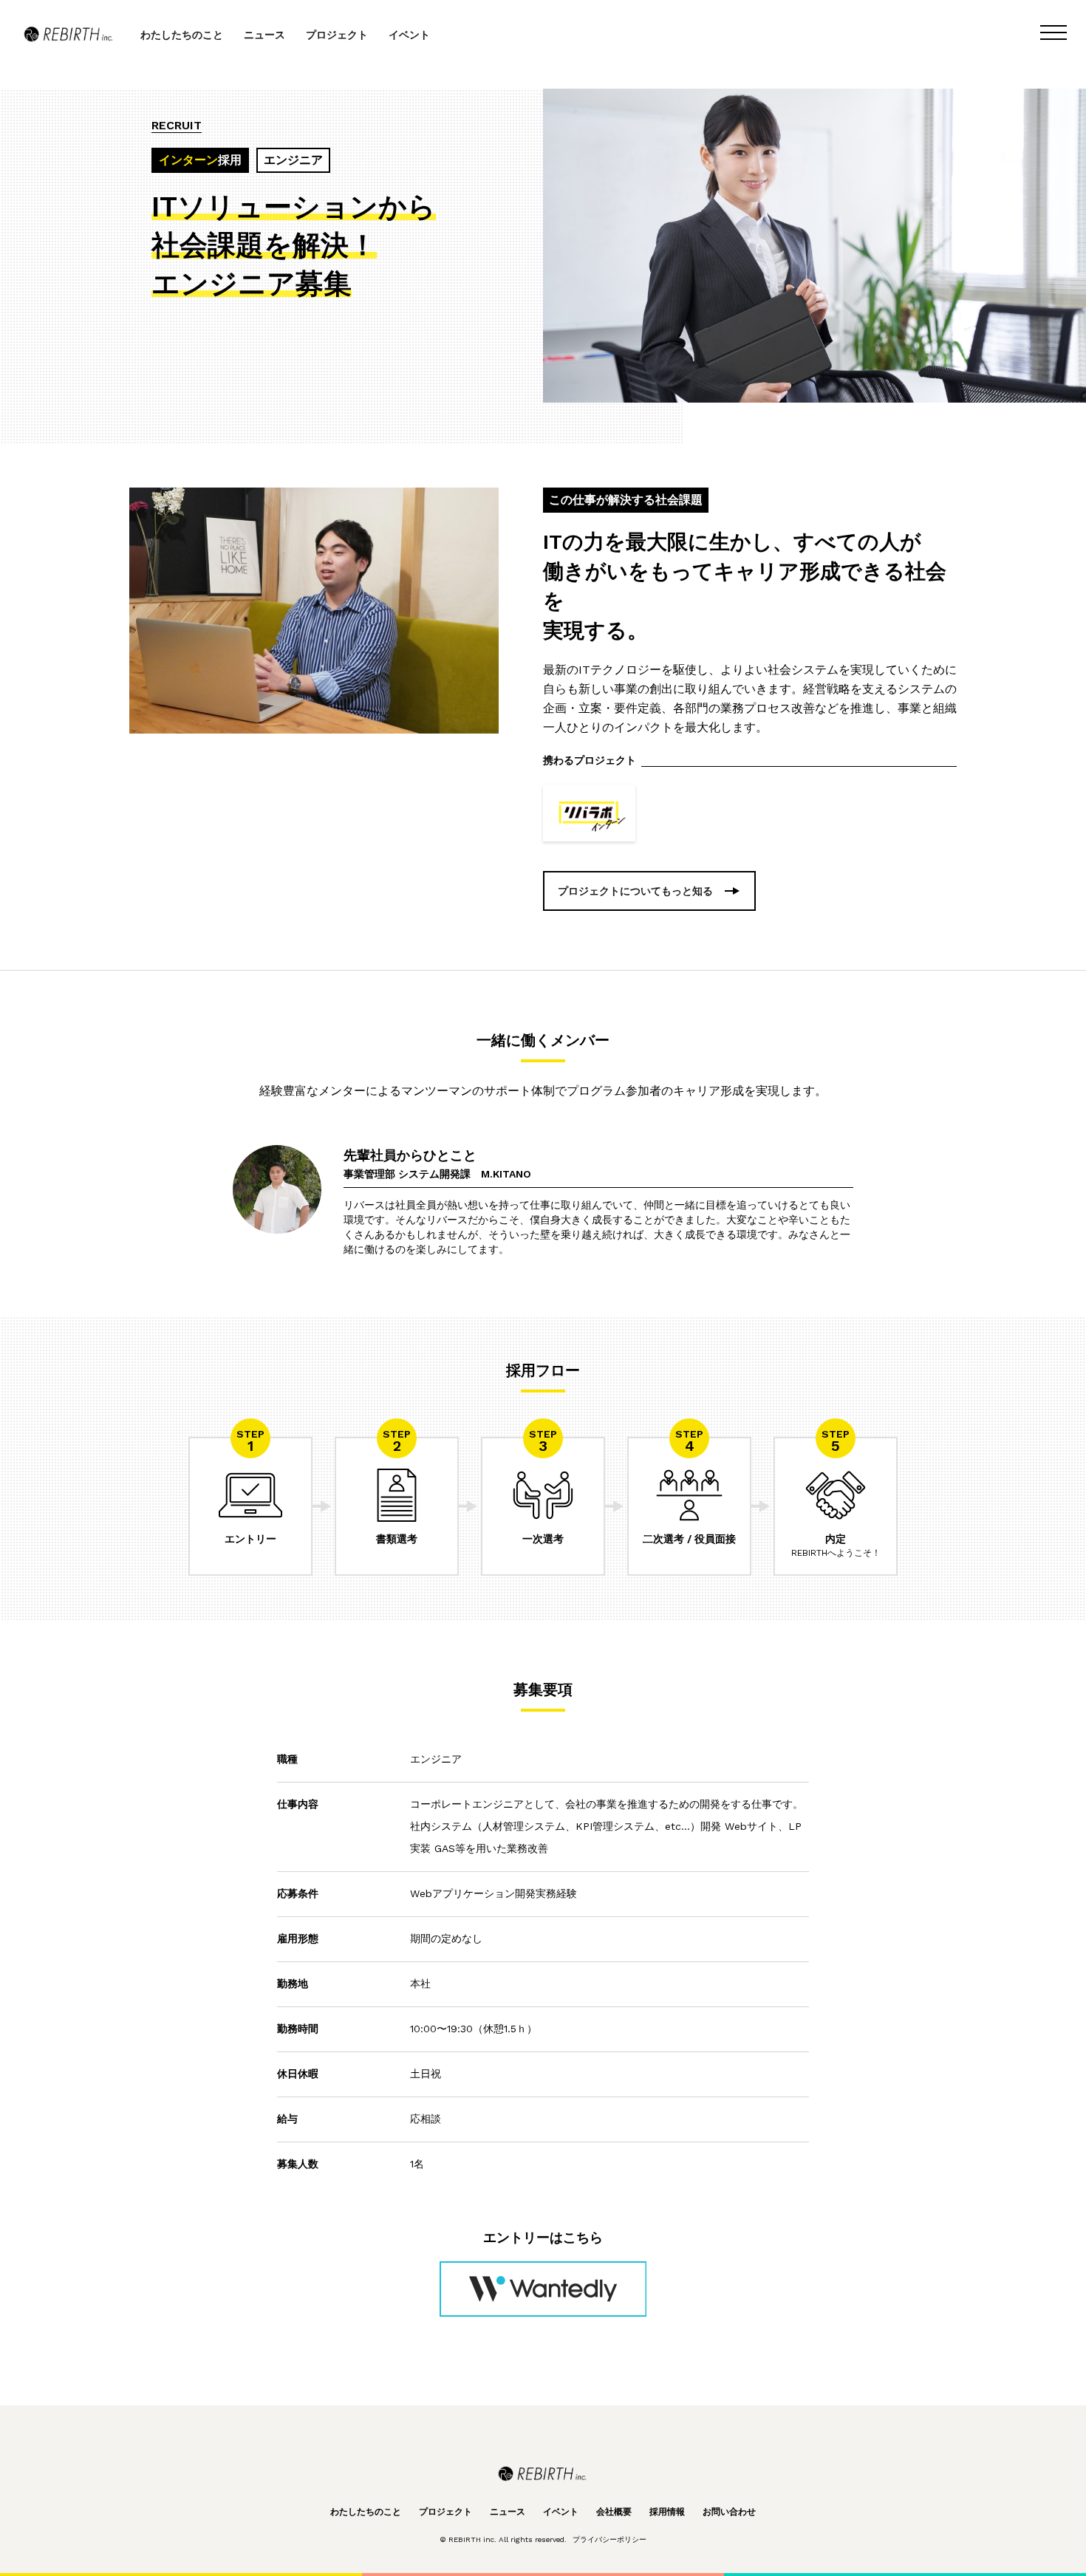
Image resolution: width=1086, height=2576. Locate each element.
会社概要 (614, 2512)
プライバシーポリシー (609, 2539)
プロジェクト (337, 35)
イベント (409, 35)
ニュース (264, 35)
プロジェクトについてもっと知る (635, 891)
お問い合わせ (729, 2512)
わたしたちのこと (182, 35)
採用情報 (667, 2512)
